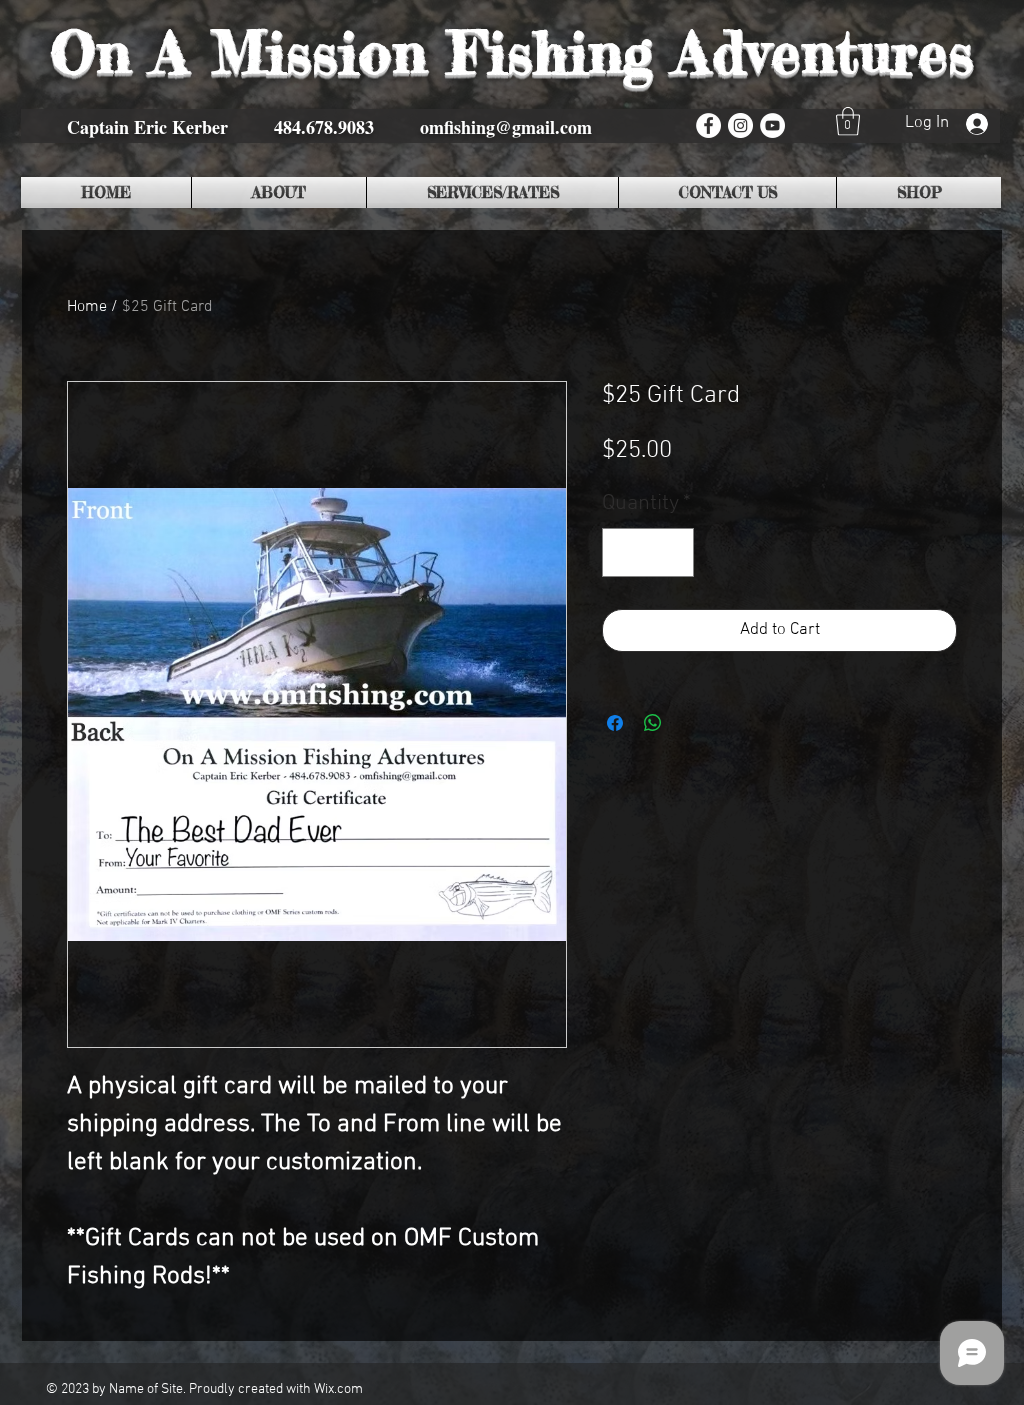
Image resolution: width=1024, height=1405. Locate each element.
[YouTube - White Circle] (772, 125)
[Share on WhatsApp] (653, 723)
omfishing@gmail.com (506, 127)
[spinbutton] (648, 552)
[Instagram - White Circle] (740, 125)
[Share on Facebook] (615, 723)
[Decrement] (623, 552)
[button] (848, 121)
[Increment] (672, 552)
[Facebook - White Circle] (708, 125)
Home (87, 307)
